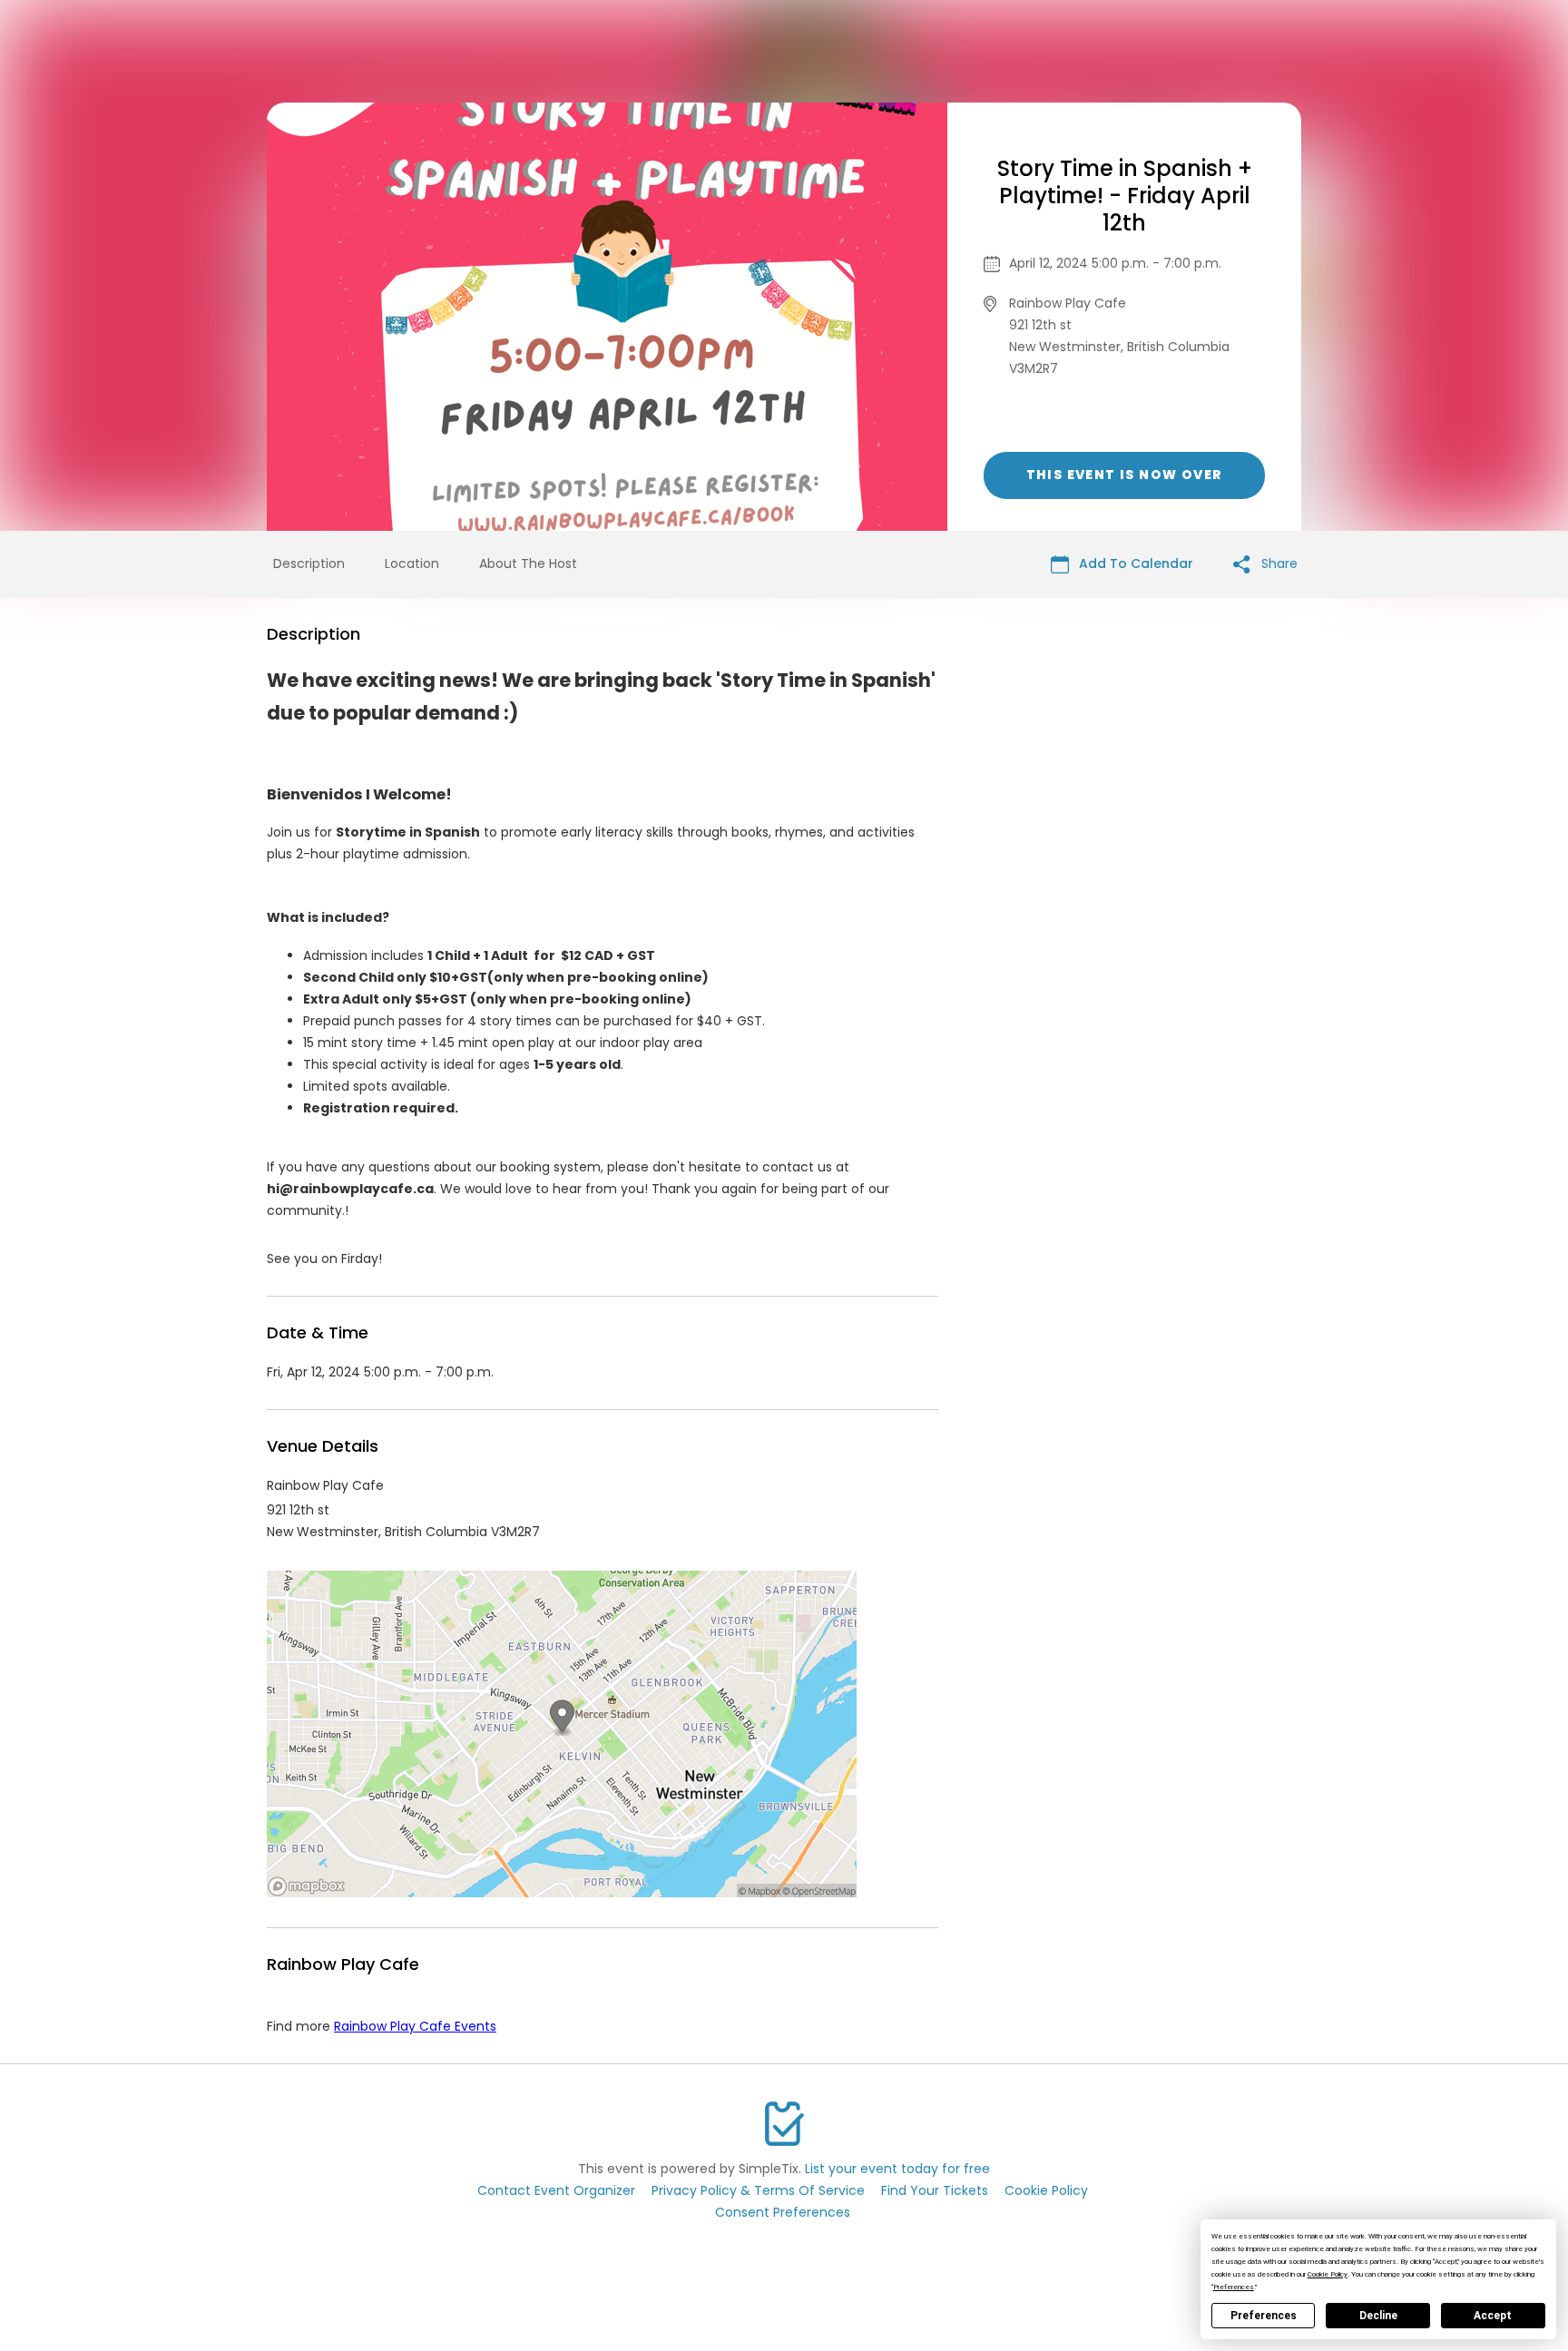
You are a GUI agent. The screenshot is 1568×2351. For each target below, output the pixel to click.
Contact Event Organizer (556, 2190)
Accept (1493, 2316)
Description (309, 563)
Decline (1378, 2316)
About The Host (528, 563)
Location (412, 563)
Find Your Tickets (935, 2190)
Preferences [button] (1234, 2287)
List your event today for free (897, 2169)
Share (1278, 563)
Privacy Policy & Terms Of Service (758, 2190)
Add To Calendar (1134, 563)
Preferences (1264, 2316)
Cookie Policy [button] (1328, 2274)
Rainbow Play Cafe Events (415, 2026)
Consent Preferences (783, 2212)
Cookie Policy (1046, 2190)
